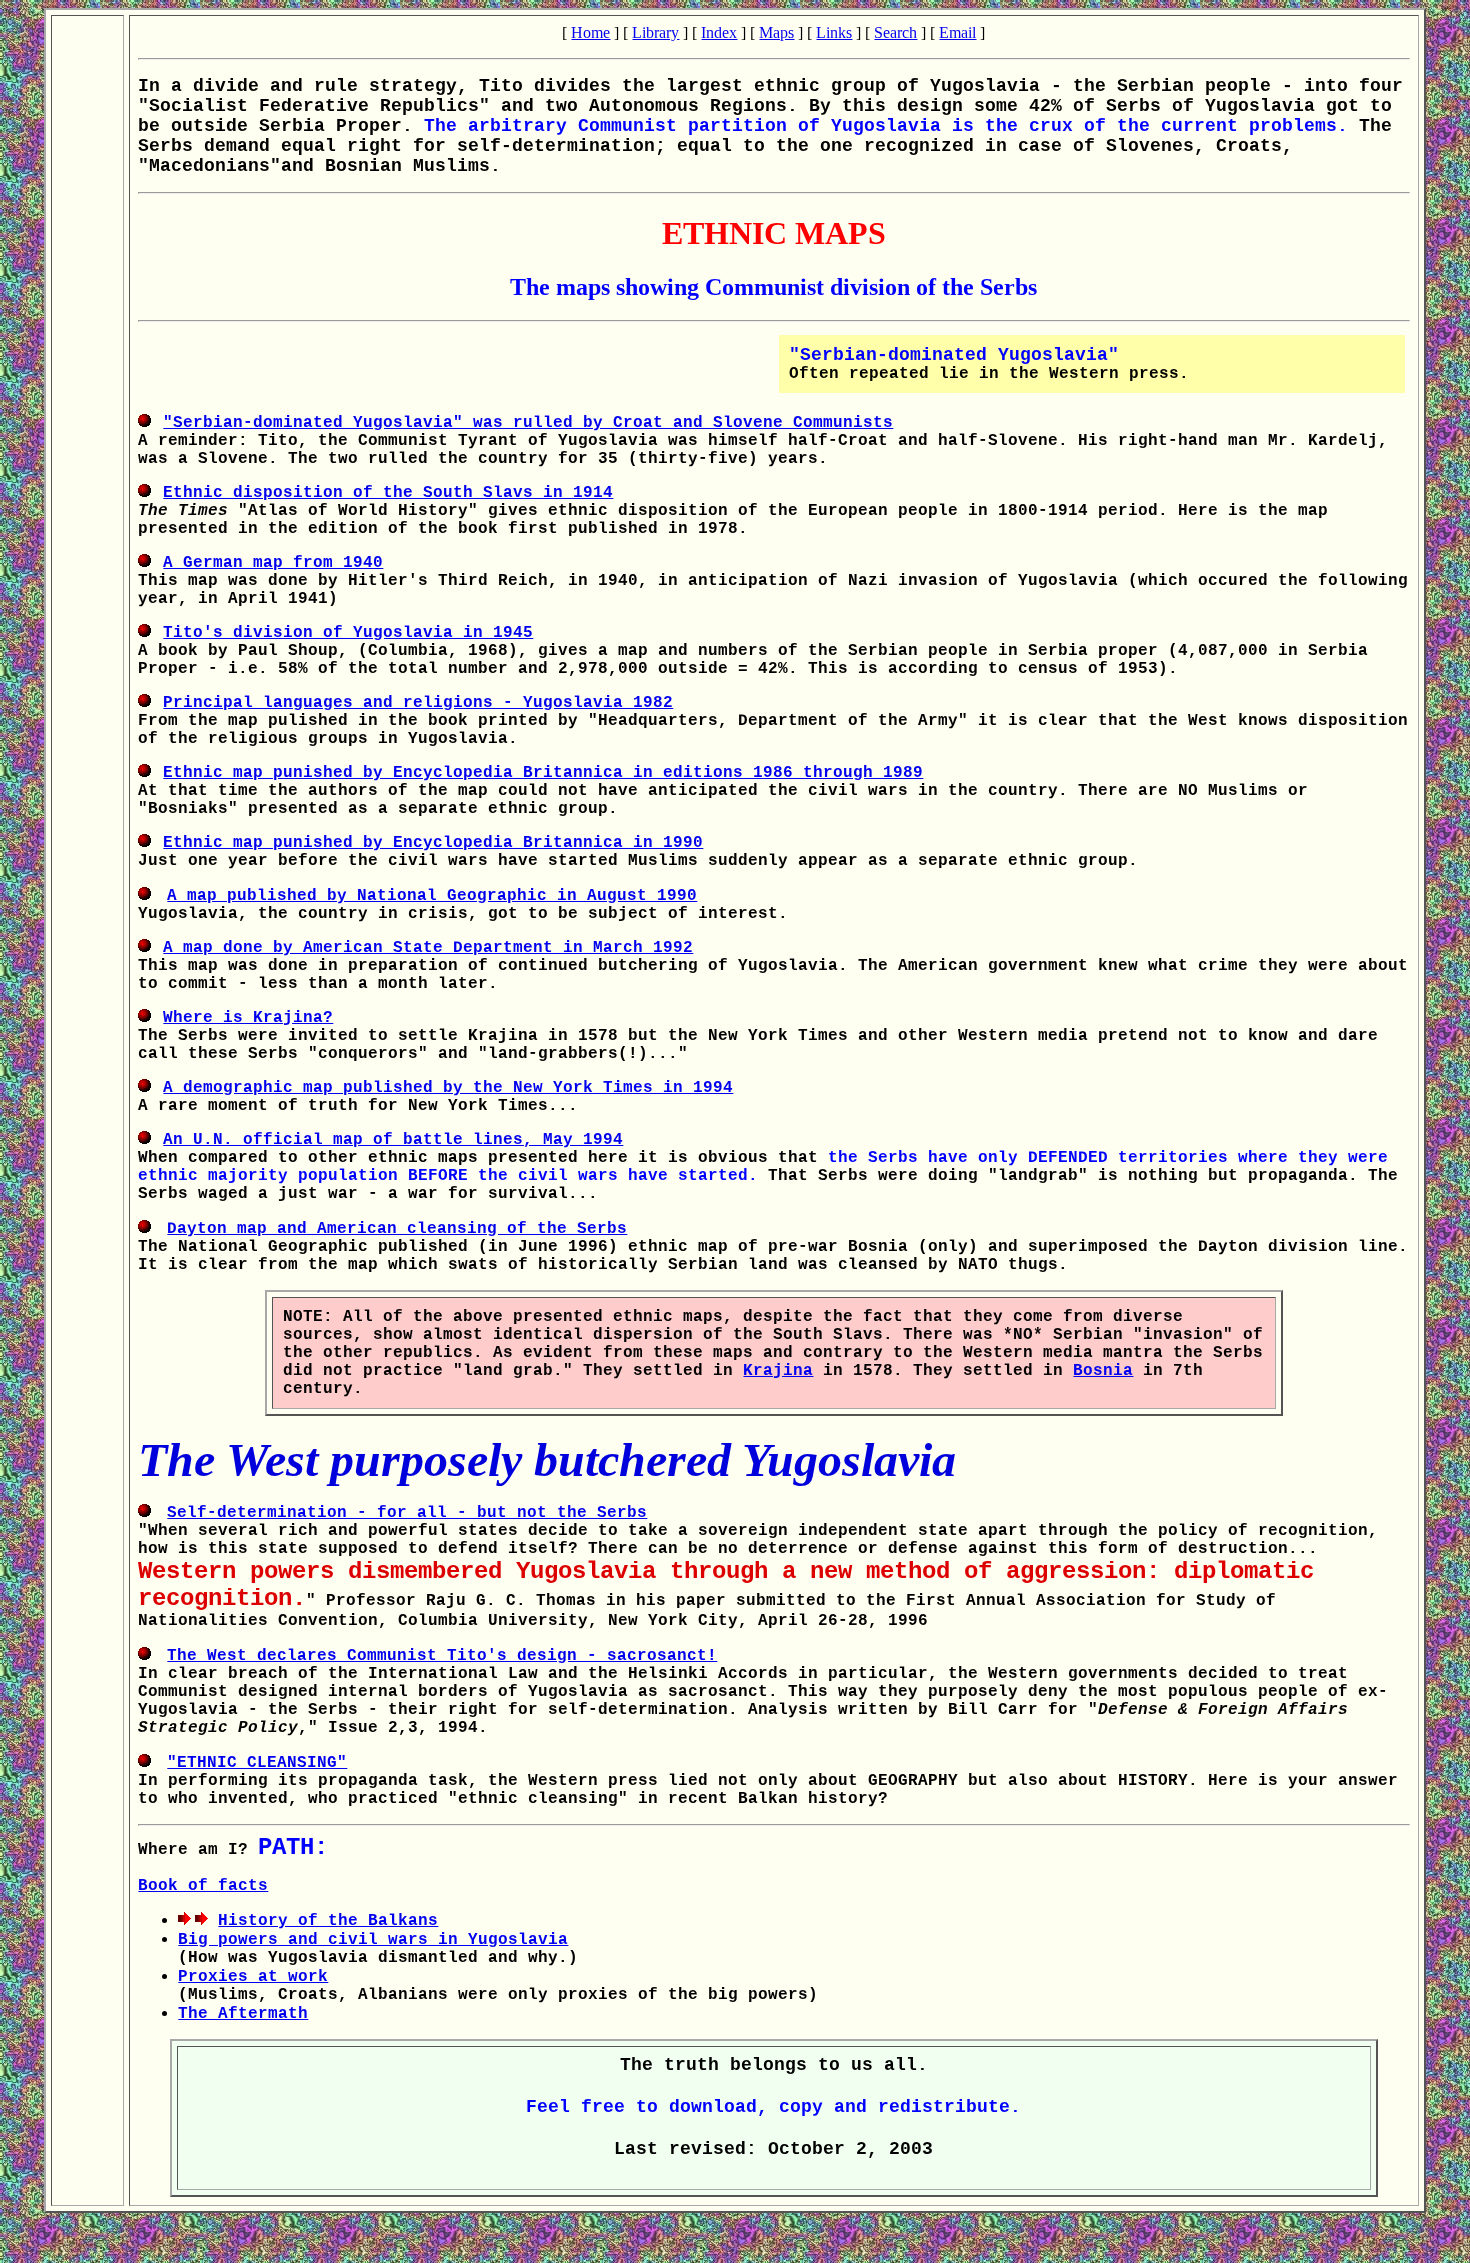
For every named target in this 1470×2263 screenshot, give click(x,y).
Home (590, 32)
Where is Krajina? (248, 1018)
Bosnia (1103, 1371)
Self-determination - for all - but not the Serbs (407, 1513)
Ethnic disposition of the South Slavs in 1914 (388, 493)
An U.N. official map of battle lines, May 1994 (393, 1140)
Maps (776, 32)
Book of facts (203, 1886)
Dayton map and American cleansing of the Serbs (397, 1229)
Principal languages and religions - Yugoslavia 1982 (418, 703)
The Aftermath (243, 2014)
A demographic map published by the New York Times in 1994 (448, 1088)
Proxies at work (253, 1977)
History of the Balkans (328, 1921)
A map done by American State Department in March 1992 (428, 948)
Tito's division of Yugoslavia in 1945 (348, 633)
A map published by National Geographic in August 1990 (432, 896)
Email (957, 32)
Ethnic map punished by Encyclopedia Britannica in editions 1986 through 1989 (543, 773)
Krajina (778, 1371)
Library (655, 32)
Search (895, 32)
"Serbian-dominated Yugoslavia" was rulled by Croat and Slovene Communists (528, 423)
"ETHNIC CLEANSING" (257, 1763)
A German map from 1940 (273, 563)
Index (719, 32)
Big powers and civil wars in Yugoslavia (373, 1940)
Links (834, 32)
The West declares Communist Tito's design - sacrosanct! (442, 1656)
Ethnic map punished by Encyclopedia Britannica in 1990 (433, 843)
